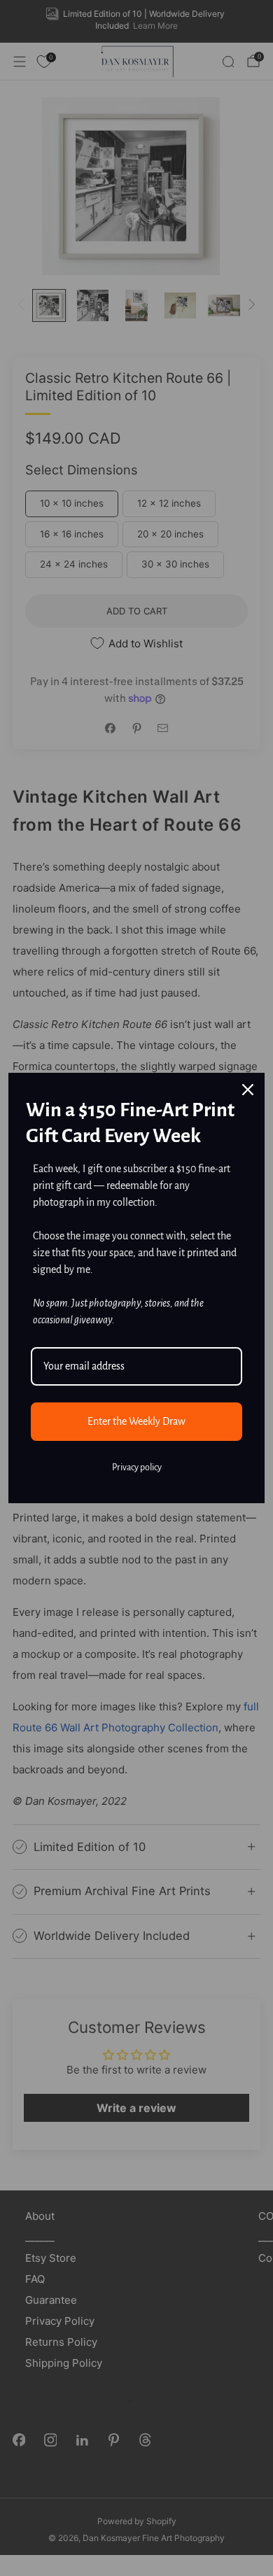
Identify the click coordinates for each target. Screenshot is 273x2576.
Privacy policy (137, 1468)
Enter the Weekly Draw (136, 1421)
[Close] (248, 1090)
